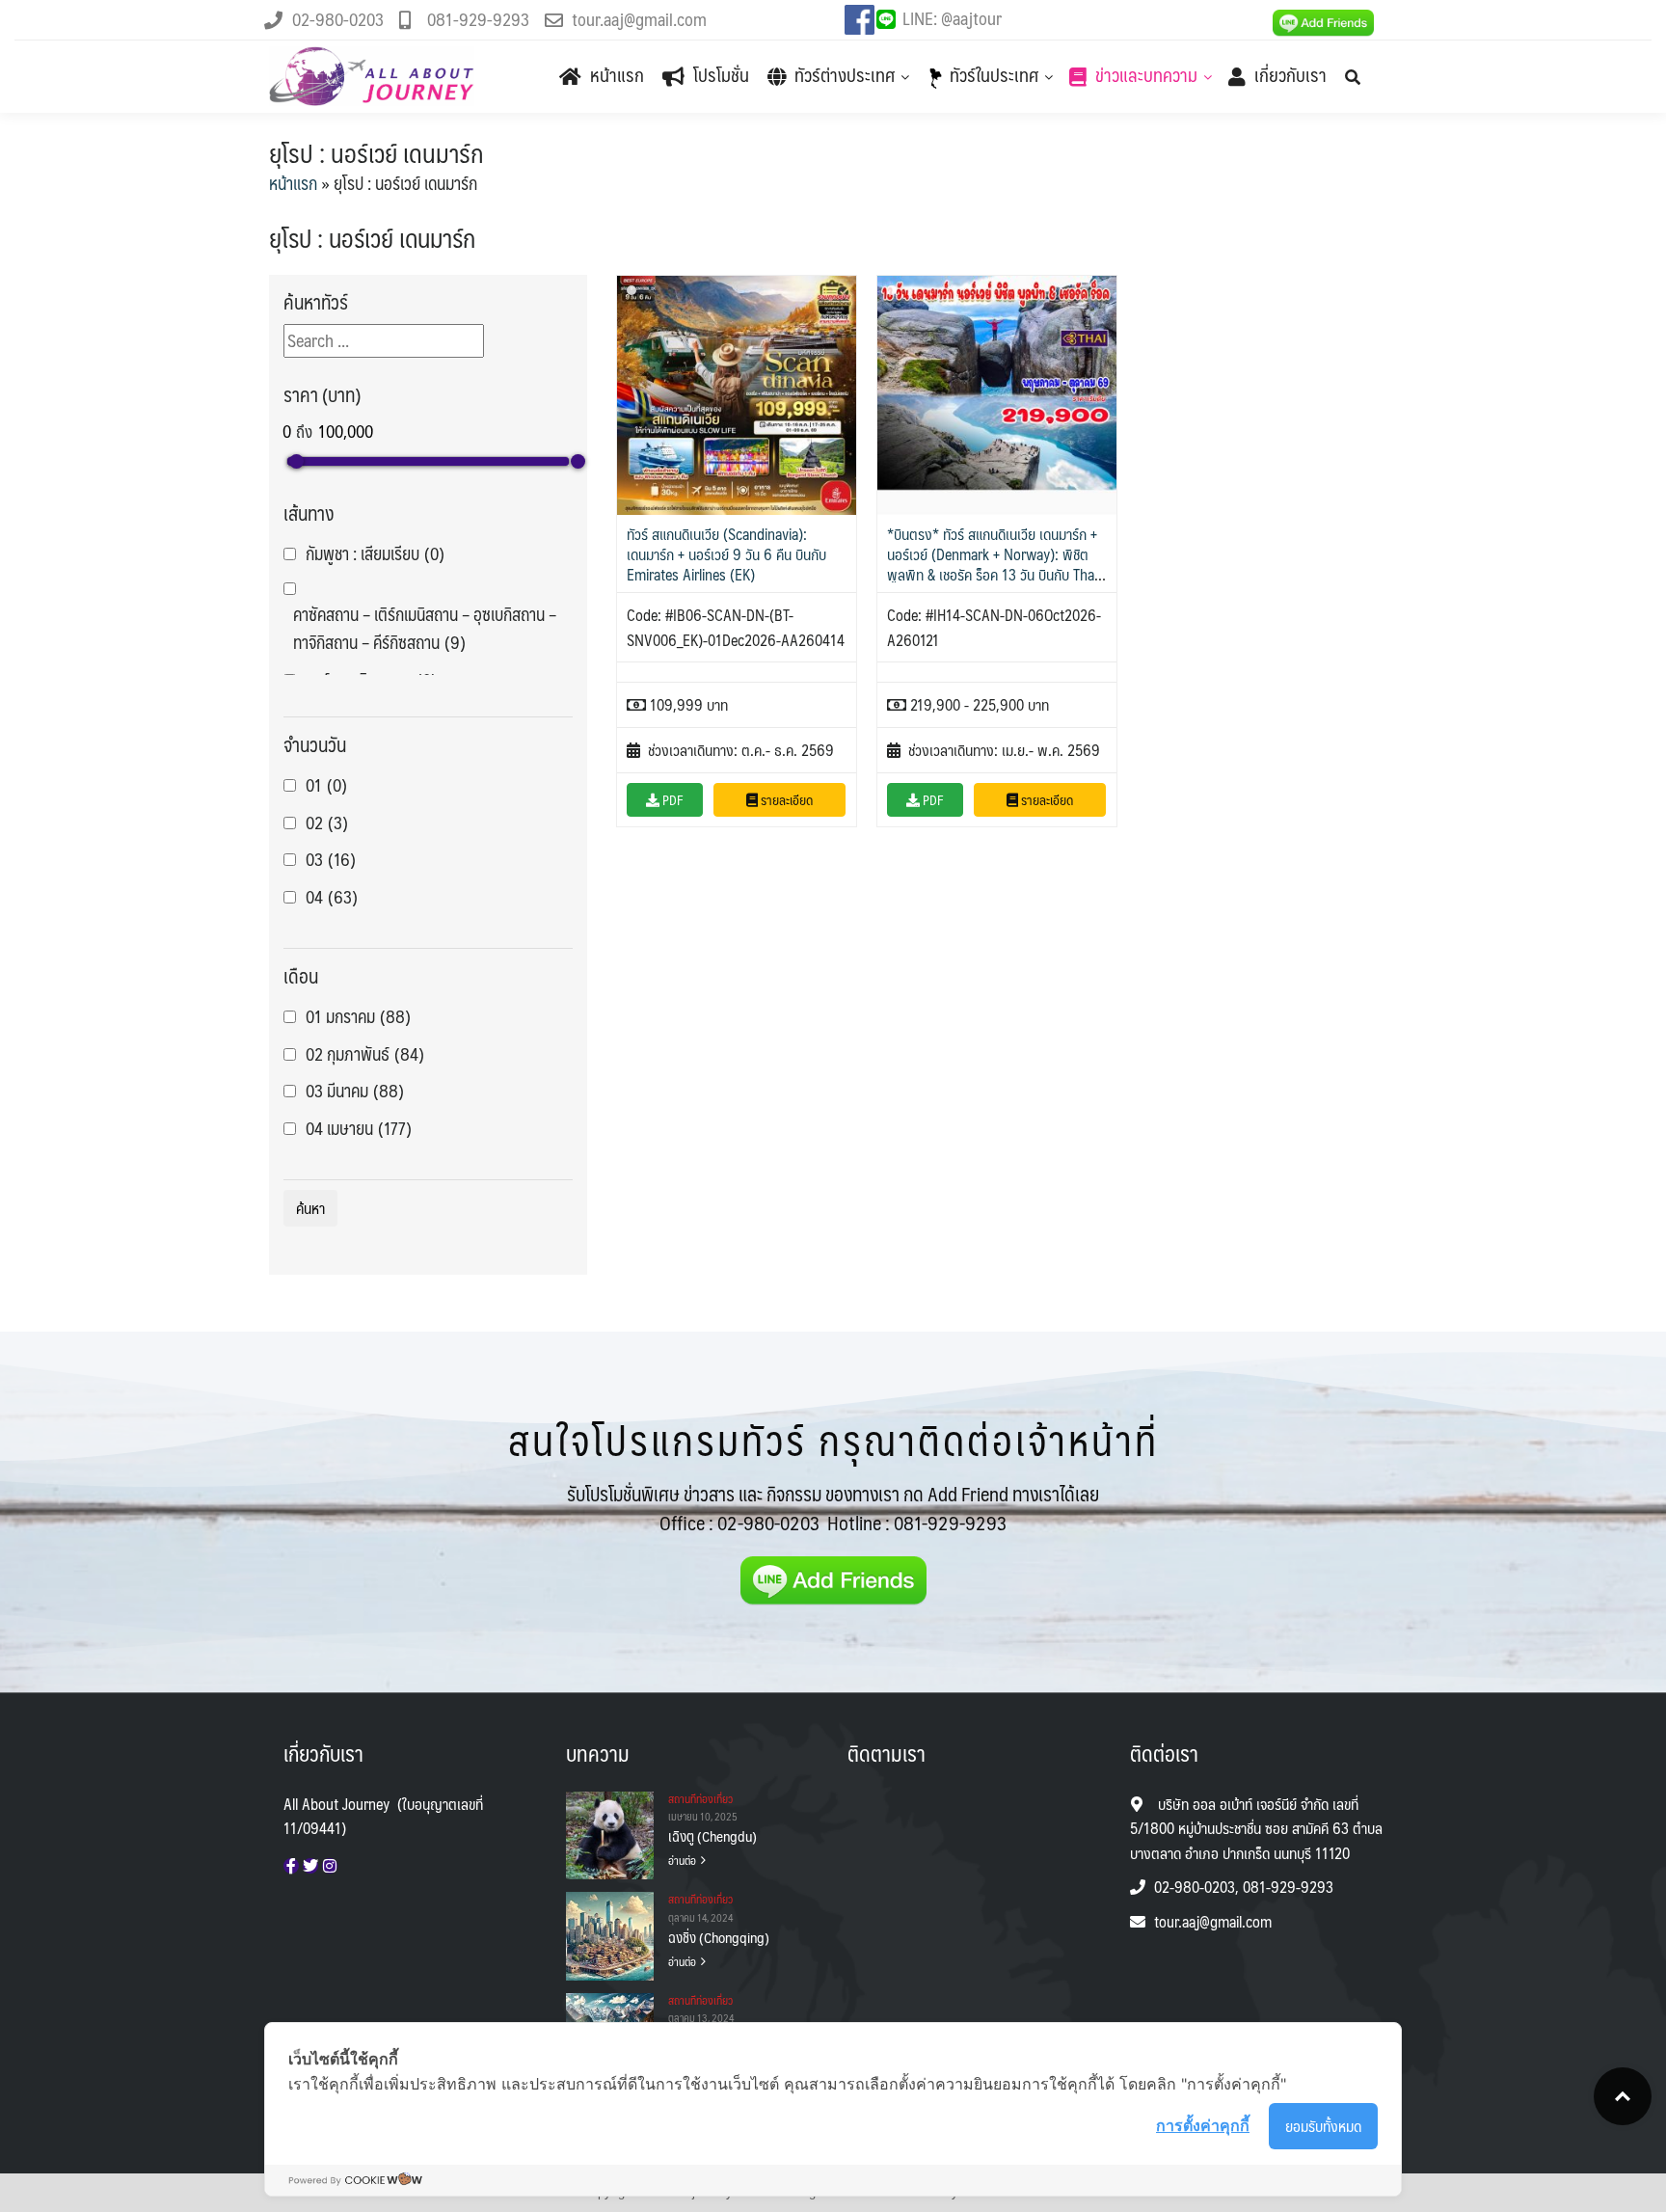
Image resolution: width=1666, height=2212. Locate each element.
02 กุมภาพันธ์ (365, 1054)
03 (331, 860)
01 (326, 785)
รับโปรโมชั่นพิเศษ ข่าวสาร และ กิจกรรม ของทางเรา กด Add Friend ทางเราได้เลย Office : (833, 1508)
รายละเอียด (785, 799)
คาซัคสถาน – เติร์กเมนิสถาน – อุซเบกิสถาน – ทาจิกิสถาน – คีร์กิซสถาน (425, 629)
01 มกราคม (358, 1017)
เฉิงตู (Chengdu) (712, 1836)
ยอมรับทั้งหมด (1323, 2126)
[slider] (296, 461)
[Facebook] (291, 1866)
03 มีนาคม (355, 1091)
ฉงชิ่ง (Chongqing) (719, 1937)
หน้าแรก (293, 183)
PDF (672, 799)
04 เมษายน (359, 1129)
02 (327, 823)
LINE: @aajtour (952, 18)
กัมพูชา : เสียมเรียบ (375, 554)
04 (332, 897)
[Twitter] (310, 1866)
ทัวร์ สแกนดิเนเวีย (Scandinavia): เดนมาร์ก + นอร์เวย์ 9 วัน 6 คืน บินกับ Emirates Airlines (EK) (726, 554)
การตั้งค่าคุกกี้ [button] (1203, 2125)
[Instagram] (330, 1866)
